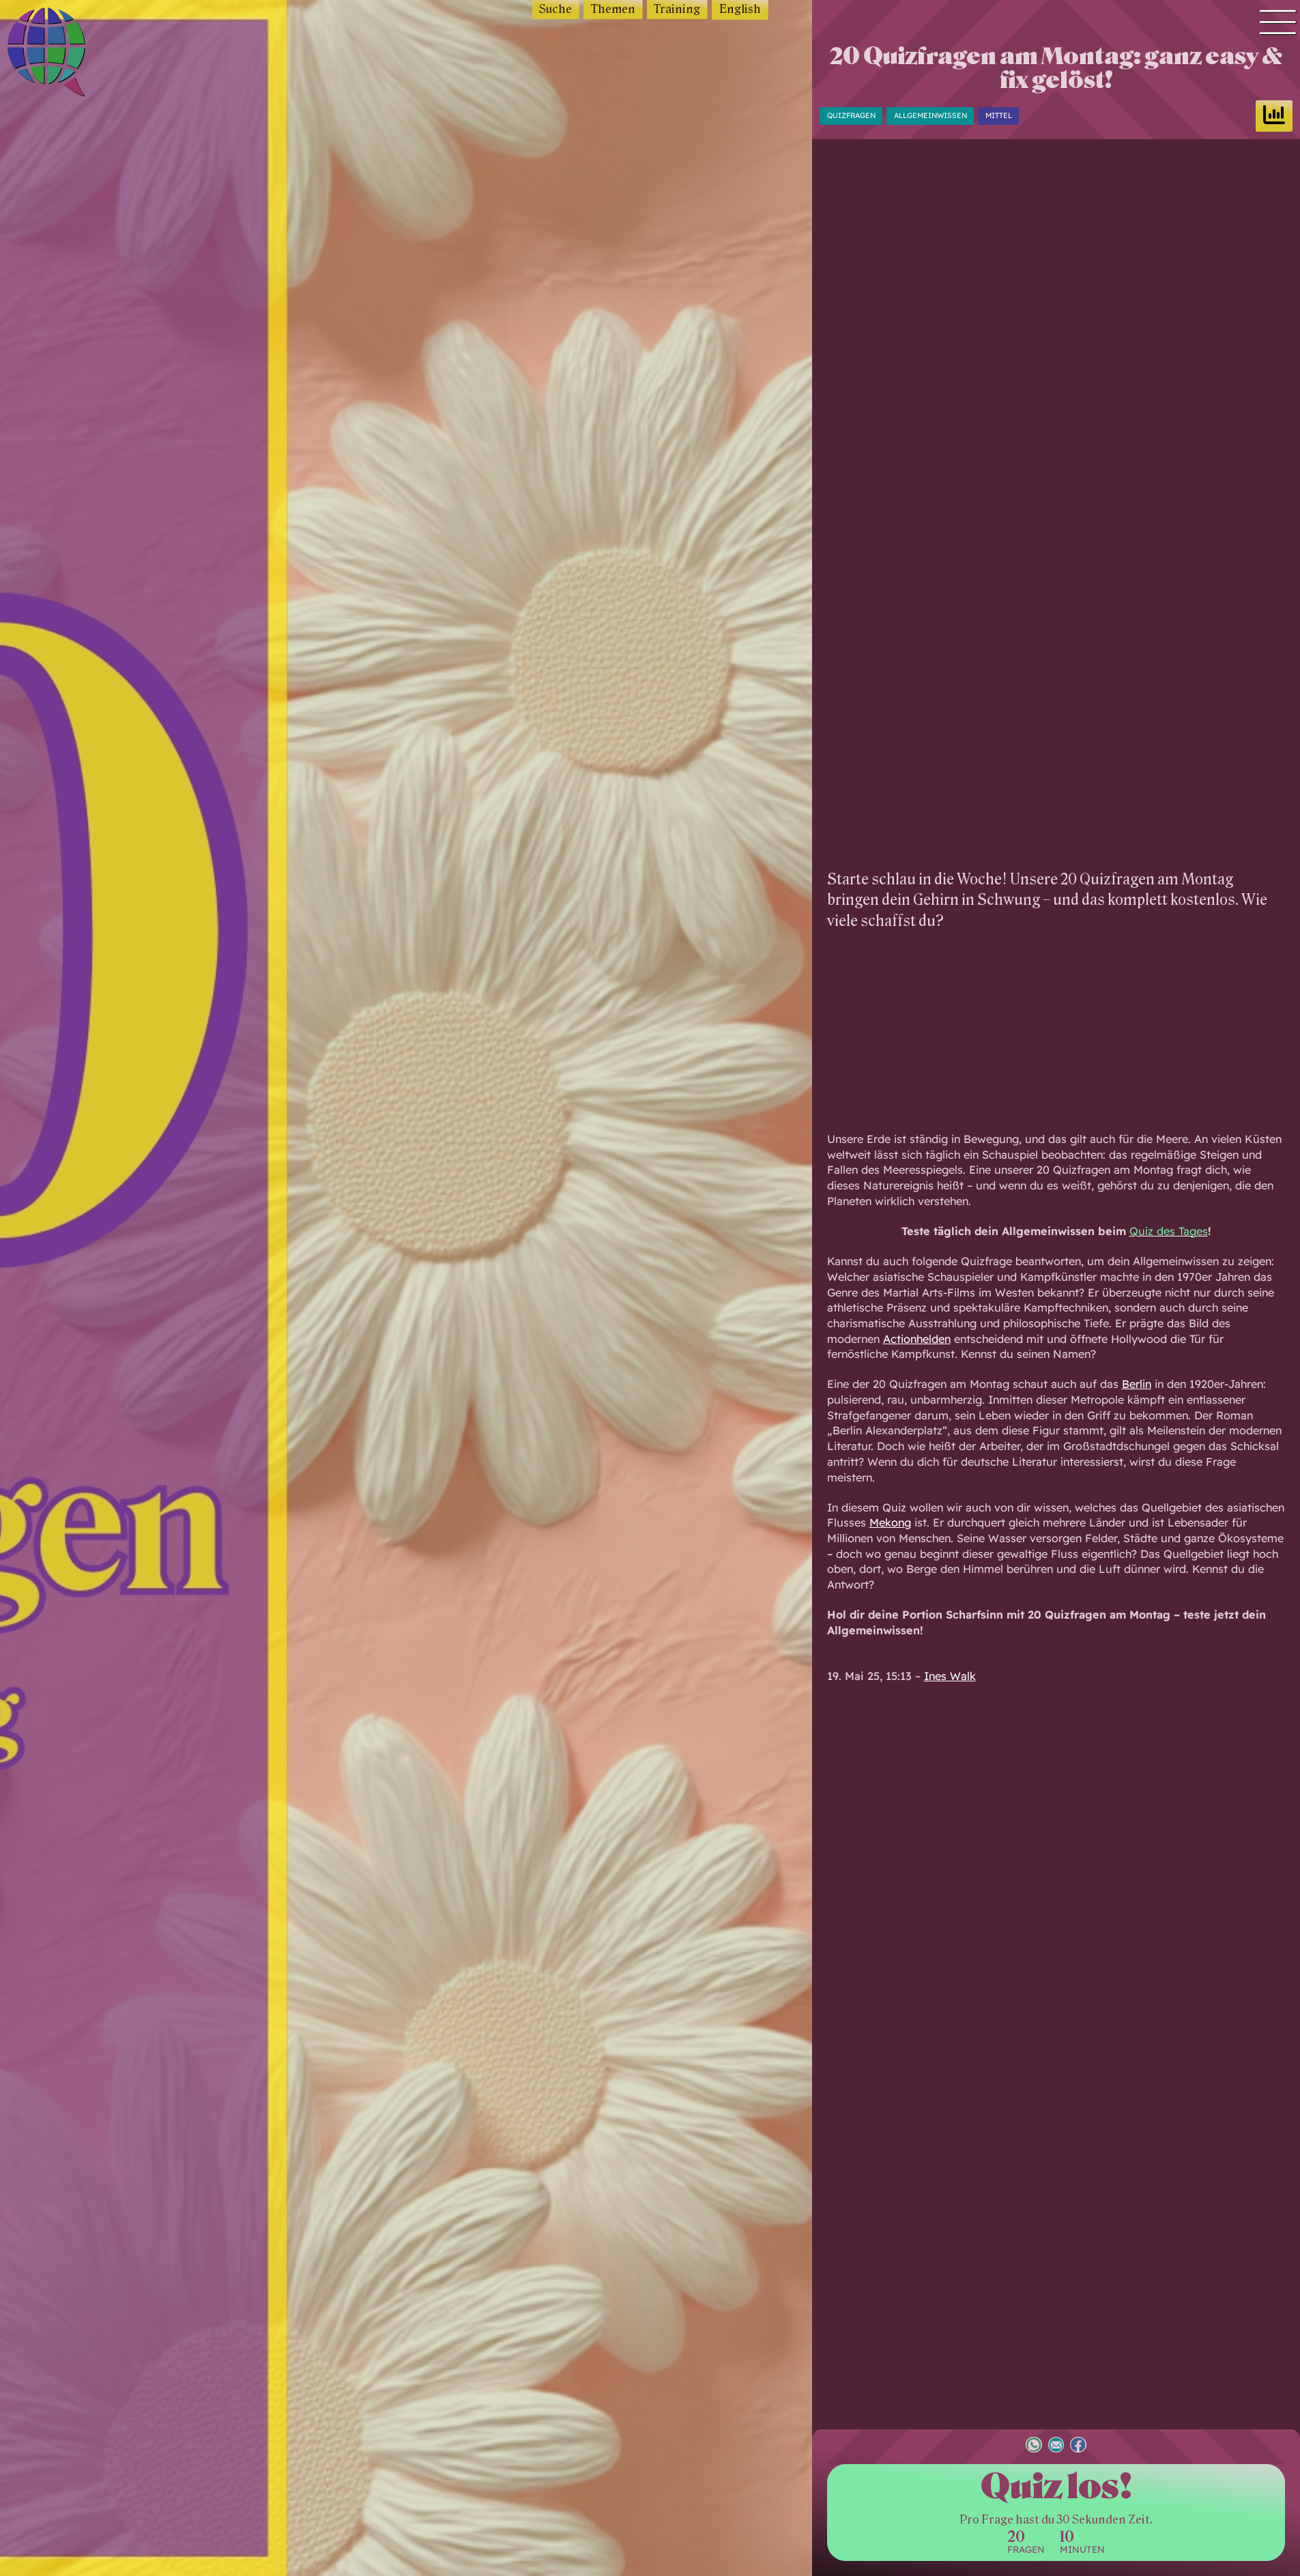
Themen (613, 9)
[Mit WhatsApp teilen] (1034, 2446)
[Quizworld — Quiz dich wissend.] (76, 54)
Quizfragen (851, 115)
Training (677, 9)
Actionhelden (917, 1339)
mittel (999, 115)
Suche (555, 9)
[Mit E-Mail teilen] (1056, 2446)
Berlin (1137, 1384)
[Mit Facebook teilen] (1078, 2446)
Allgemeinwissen (930, 115)
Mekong (890, 1522)
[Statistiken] (1274, 116)
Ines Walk (950, 1676)
